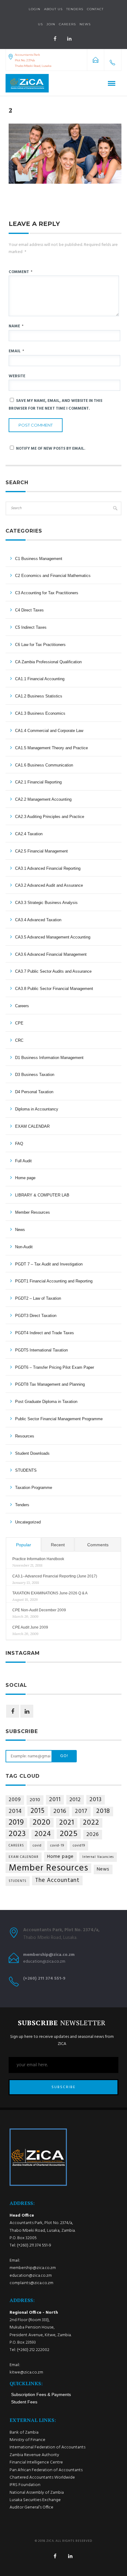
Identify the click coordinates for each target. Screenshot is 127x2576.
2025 (69, 1834)
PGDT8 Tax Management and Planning (50, 1384)
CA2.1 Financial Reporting (38, 782)
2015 (38, 1811)
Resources (25, 1436)
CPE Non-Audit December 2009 (39, 1610)
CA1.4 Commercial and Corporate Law (49, 731)
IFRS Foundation (25, 2485)
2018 (103, 1811)
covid (37, 1846)
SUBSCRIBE (63, 2087)
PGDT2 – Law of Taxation (38, 1298)
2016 (60, 1811)
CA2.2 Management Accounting (43, 799)
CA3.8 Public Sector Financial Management (54, 989)
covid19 (79, 1846)
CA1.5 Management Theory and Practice (51, 748)
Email (16, 351)
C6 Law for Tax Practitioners (40, 645)
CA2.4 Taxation (29, 834)
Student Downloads (32, 1453)
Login (35, 9)
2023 (17, 1834)
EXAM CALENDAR (32, 1126)
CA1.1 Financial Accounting (40, 679)
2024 (43, 1834)
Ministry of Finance (27, 2440)
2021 (67, 1823)
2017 (81, 1811)
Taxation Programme (34, 1488)
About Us (53, 9)
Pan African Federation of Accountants (46, 2470)
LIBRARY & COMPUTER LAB (42, 1195)
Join (51, 24)
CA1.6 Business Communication (44, 765)
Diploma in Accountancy (37, 1109)
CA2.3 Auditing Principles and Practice (50, 817)
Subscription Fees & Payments (41, 2394)
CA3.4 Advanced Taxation (38, 920)
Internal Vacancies (98, 1857)
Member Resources (33, 1212)
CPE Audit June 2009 (30, 1627)
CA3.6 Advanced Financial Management (51, 954)
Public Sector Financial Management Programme (59, 1419)
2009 (15, 1800)
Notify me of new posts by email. (51, 449)
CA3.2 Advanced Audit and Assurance (49, 885)
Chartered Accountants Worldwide (42, 2478)
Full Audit (23, 1161)
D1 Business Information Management (49, 1058)
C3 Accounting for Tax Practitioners (47, 593)
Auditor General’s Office (31, 2507)
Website (17, 376)
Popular (24, 1545)
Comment (20, 272)
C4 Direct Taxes (29, 610)
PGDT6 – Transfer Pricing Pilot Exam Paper (55, 1367)
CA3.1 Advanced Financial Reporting (48, 868)
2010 (35, 1800)
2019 (16, 1823)
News (20, 1230)
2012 (75, 1800)
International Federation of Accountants (47, 2447)
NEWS (85, 24)
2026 (93, 1835)
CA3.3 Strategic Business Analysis (46, 903)
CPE (19, 1023)
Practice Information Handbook (38, 1559)
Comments (98, 1545)
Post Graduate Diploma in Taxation (46, 1402)
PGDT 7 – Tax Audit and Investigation (49, 1264)
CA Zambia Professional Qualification (48, 662)
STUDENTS (26, 1470)
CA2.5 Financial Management (41, 851)
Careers (67, 24)
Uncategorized (28, 1522)
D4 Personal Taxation (34, 1092)
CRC (19, 1040)
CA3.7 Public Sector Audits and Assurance (53, 971)
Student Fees (24, 2402)
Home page (25, 1178)
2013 (96, 1800)
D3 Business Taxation (35, 1075)
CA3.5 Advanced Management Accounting (53, 937)
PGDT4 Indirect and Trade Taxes (45, 1333)
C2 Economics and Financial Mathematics (53, 576)
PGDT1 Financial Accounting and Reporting (54, 1281)
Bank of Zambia (24, 2433)
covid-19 (57, 1846)
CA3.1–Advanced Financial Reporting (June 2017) (55, 1576)
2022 (91, 1823)
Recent (58, 1545)
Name (16, 326)
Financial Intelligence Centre (36, 2462)
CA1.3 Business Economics (40, 713)
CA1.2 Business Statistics (39, 696)
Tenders (75, 9)
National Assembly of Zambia (37, 2493)
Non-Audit (24, 1247)
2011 (55, 1800)
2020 (42, 1823)
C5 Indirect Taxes (31, 627)
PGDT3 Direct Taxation (36, 1316)
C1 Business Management (39, 559)
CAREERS (16, 1846)
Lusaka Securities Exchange (35, 2500)
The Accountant (57, 1880)
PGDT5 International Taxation (41, 1350)
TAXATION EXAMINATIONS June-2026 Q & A (50, 1593)
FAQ (19, 1144)
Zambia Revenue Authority (34, 2455)
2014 (15, 1811)
